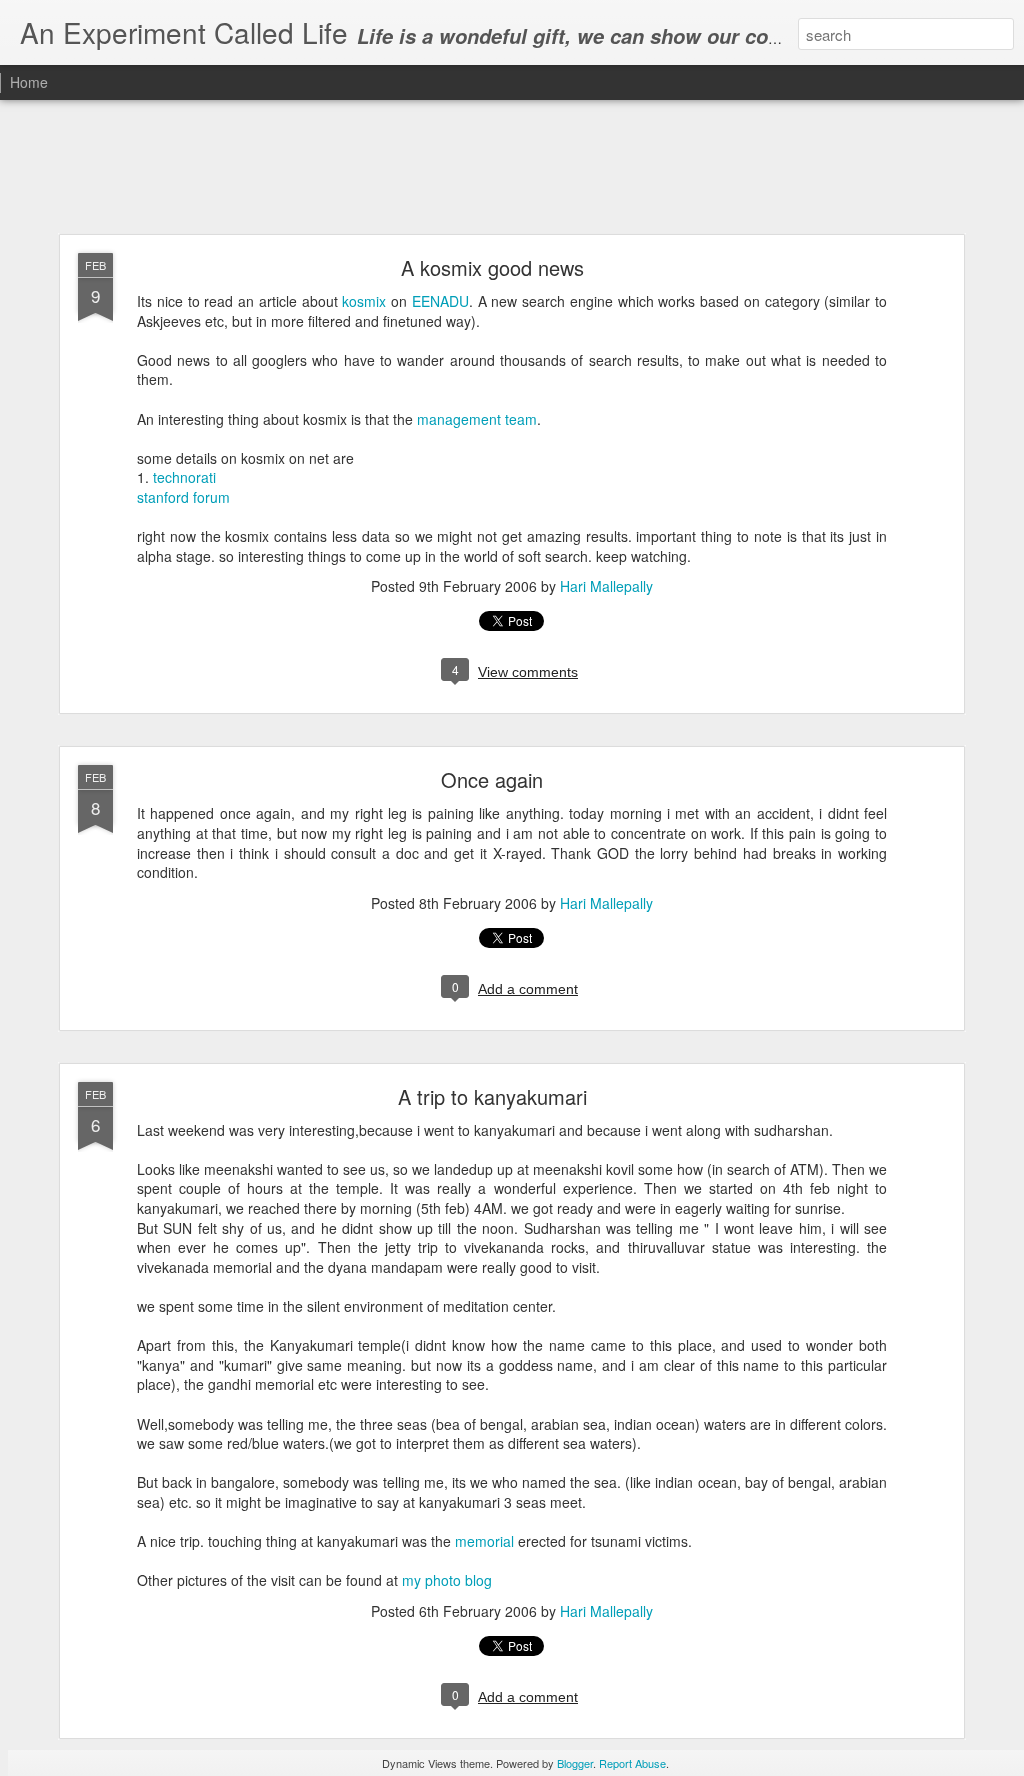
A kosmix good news (492, 267)
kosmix (364, 301)
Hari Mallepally (606, 586)
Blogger (575, 1763)
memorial (484, 1541)
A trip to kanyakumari (492, 1096)
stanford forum (183, 497)
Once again (492, 779)
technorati (184, 477)
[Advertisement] (512, 168)
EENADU (440, 301)
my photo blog (447, 1580)
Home (29, 82)
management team (477, 419)
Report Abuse (632, 1763)
